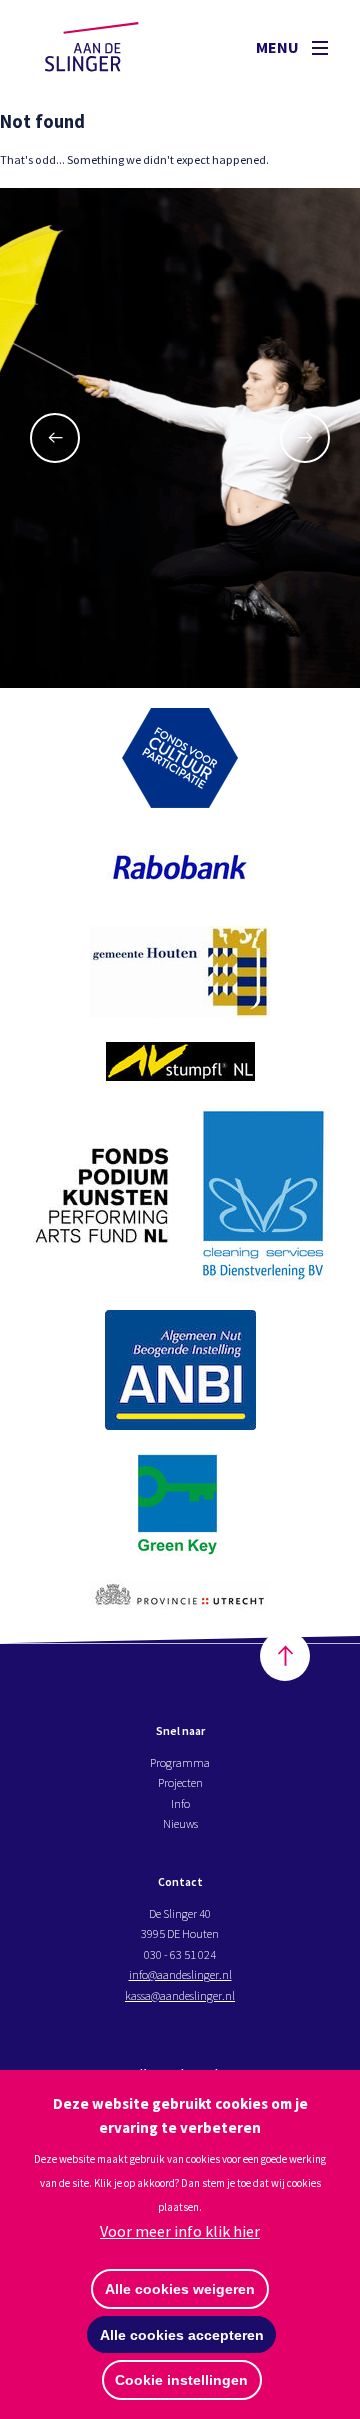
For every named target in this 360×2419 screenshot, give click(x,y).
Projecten (180, 1782)
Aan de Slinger (111, 47)
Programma (180, 1762)
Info (180, 1803)
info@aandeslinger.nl (180, 1974)
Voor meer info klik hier (180, 2231)
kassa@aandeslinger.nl (180, 1995)
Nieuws (180, 1823)
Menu (279, 47)
